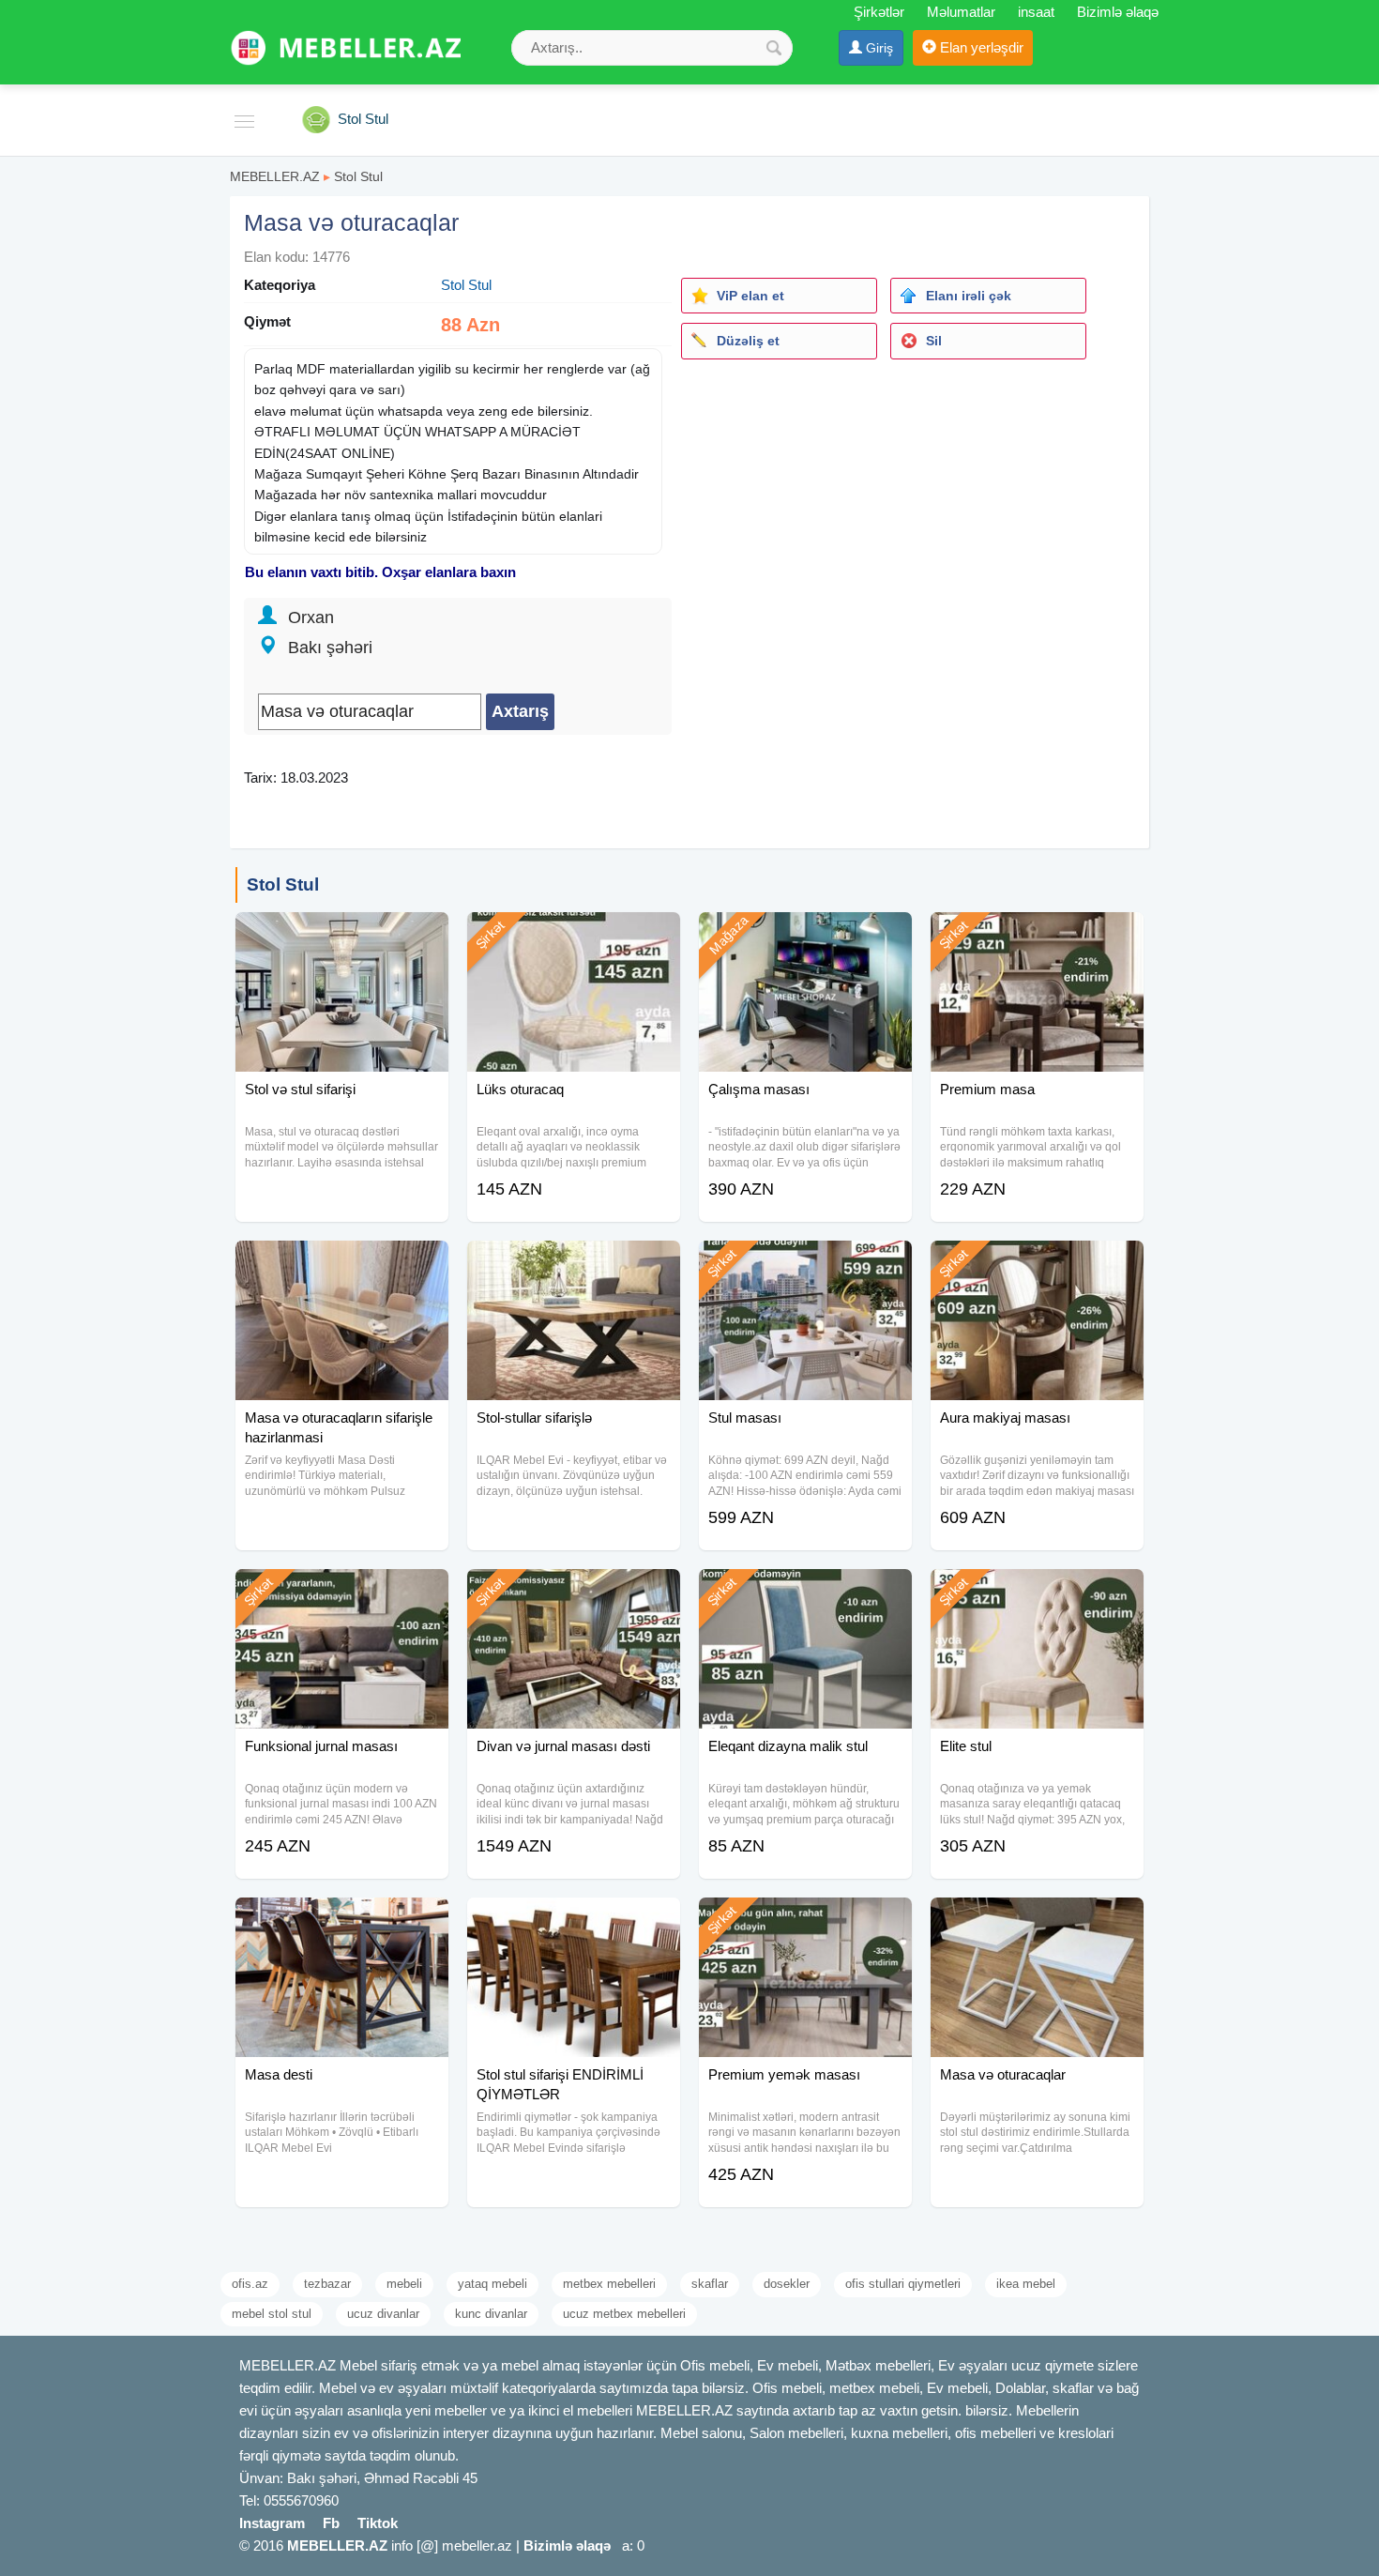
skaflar (710, 2284)
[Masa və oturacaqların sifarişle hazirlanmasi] (342, 1264)
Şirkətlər (879, 12)
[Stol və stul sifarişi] (342, 936)
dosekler (787, 2284)
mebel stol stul (272, 2314)
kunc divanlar (491, 2314)
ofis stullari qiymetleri (903, 2284)
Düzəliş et (748, 341)
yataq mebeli (492, 2284)
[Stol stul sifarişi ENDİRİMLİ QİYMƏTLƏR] (574, 1921)
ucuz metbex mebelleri (624, 2314)
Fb (331, 2523)
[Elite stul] (1037, 1593)
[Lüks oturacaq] (574, 936)
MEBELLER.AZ (275, 176)
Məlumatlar (961, 12)
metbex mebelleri (609, 2284)
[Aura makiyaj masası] (1037, 1264)
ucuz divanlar (383, 2314)
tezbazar (327, 2284)
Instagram (272, 2523)
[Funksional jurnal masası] (342, 1593)
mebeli (404, 2284)
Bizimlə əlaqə (1118, 12)
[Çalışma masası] (805, 936)
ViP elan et (750, 296)
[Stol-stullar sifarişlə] (574, 1264)
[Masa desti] (342, 1921)
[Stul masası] (805, 1264)
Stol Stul (358, 176)
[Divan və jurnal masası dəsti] (574, 1593)
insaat (1036, 12)
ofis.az (250, 2284)
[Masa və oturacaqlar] (1037, 1921)
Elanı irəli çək (969, 296)
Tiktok (378, 2523)
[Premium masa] (1037, 936)
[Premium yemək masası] (805, 1921)
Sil (934, 341)
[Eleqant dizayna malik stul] (805, 1593)
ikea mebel (1026, 2284)
